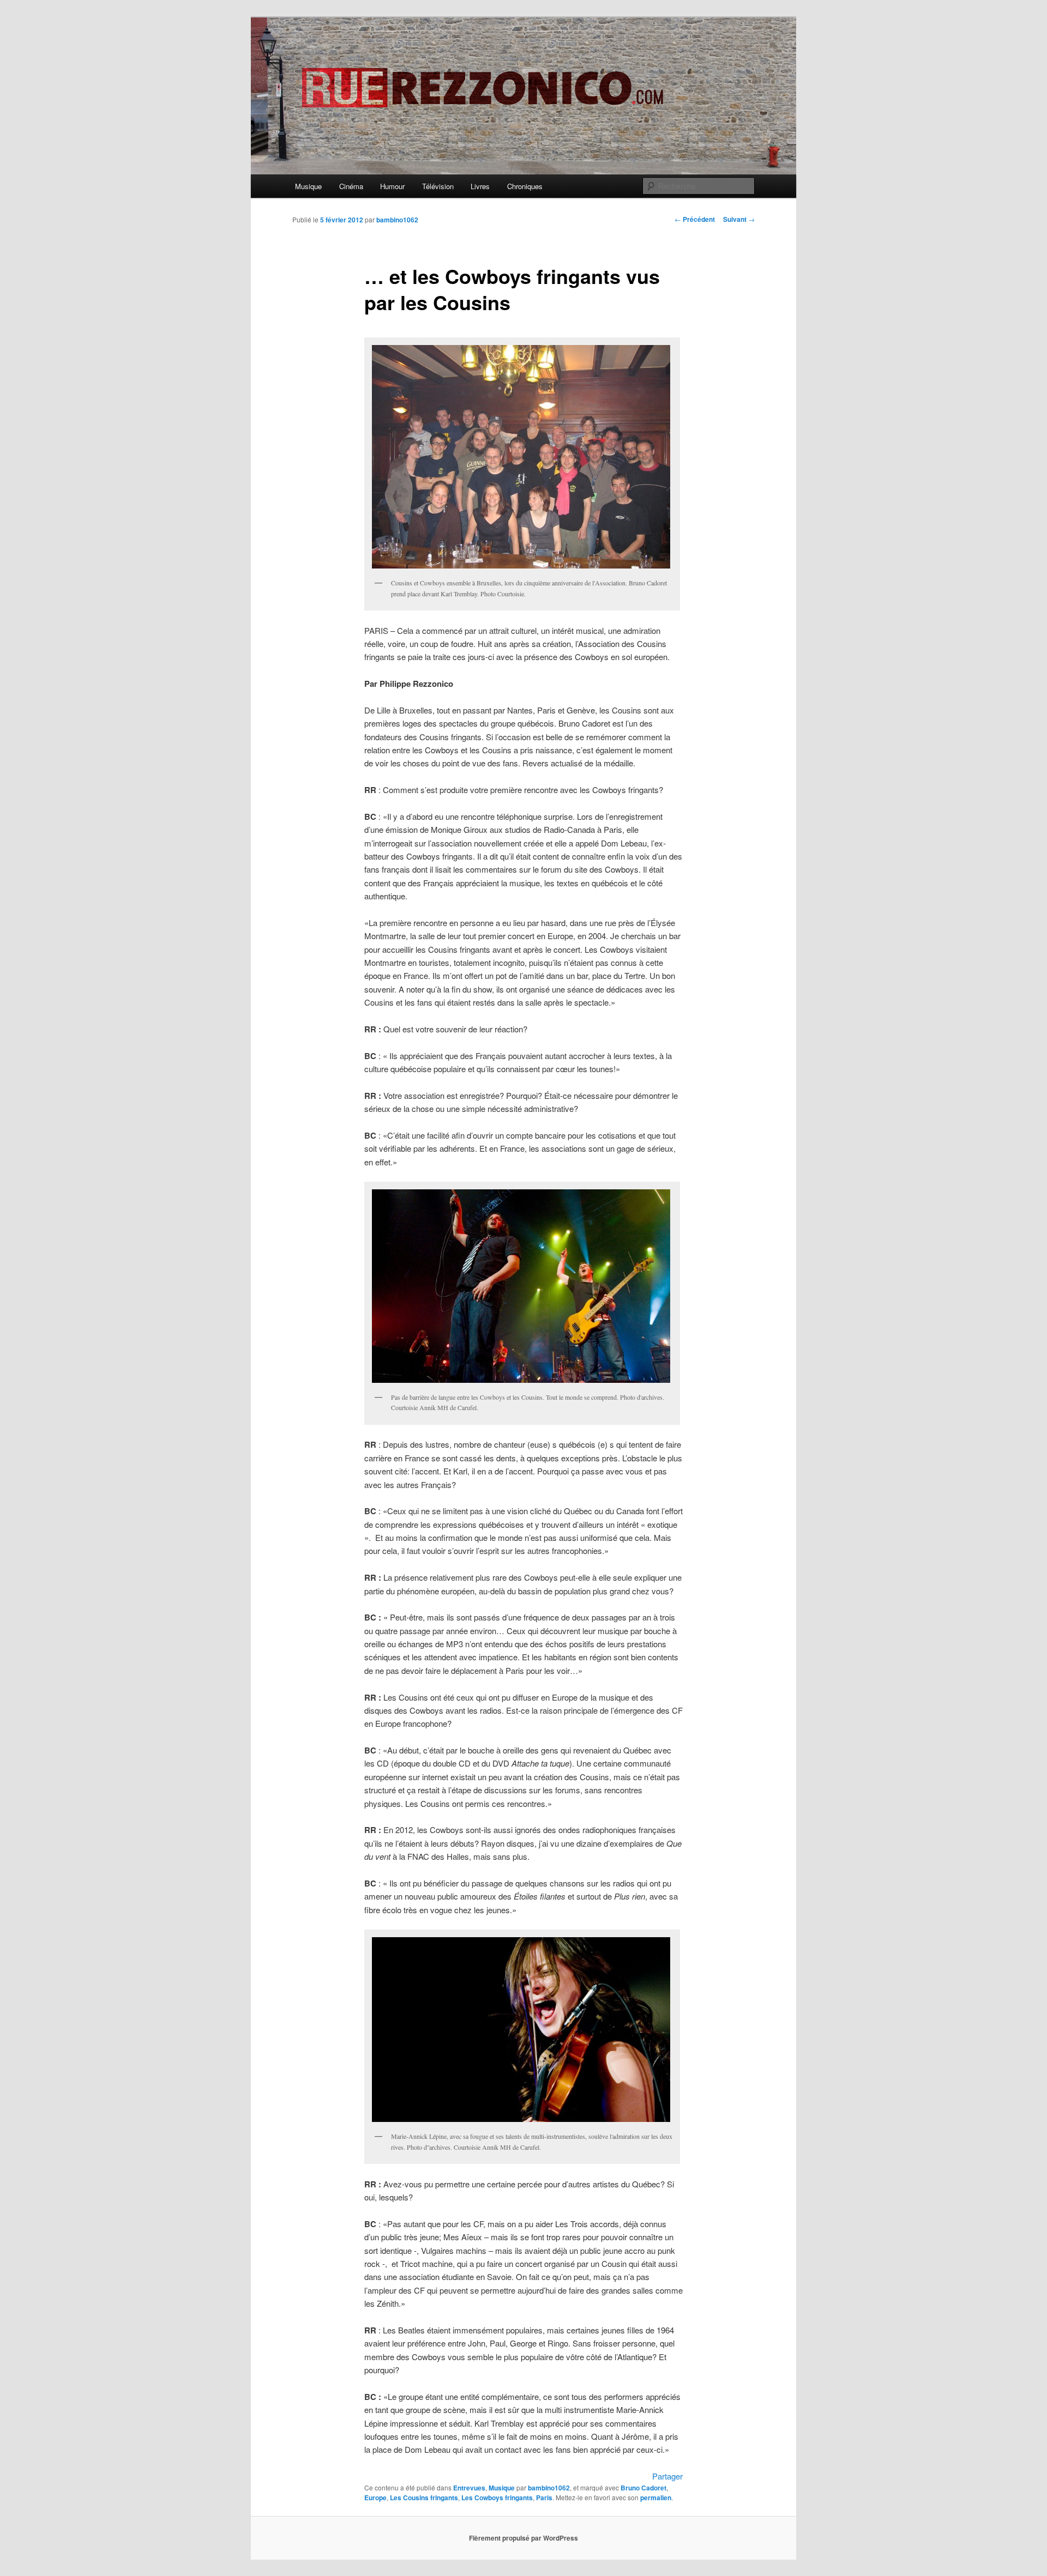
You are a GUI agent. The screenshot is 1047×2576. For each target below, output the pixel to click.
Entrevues (469, 2488)
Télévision (438, 186)
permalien (656, 2498)
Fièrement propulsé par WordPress (523, 2538)
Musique (308, 186)
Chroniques (525, 186)
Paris (544, 2498)
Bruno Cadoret (643, 2488)
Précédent (695, 219)
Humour (392, 186)
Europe (375, 2498)
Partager (667, 2476)
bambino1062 (397, 220)
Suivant (739, 219)
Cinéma (351, 186)
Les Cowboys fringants (497, 2498)
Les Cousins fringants (424, 2498)
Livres (480, 186)
